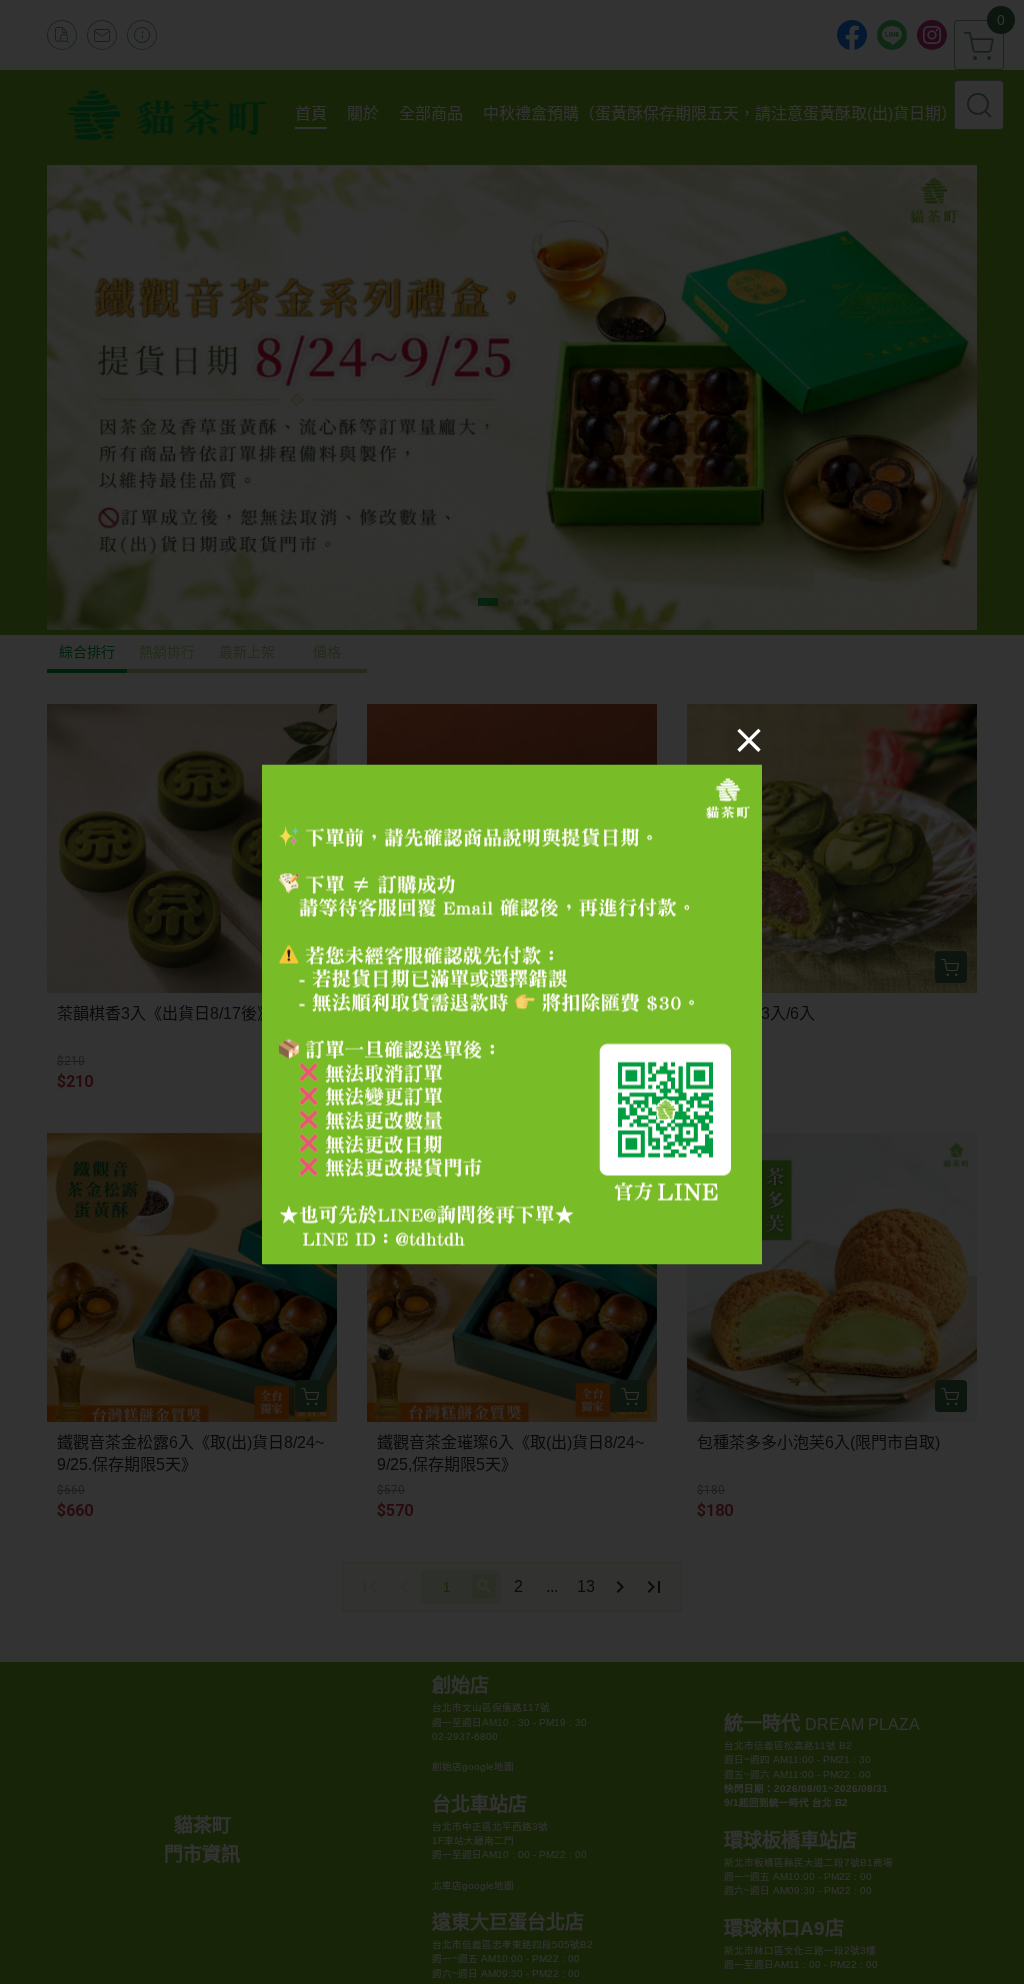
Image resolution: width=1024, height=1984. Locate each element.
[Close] (749, 740)
